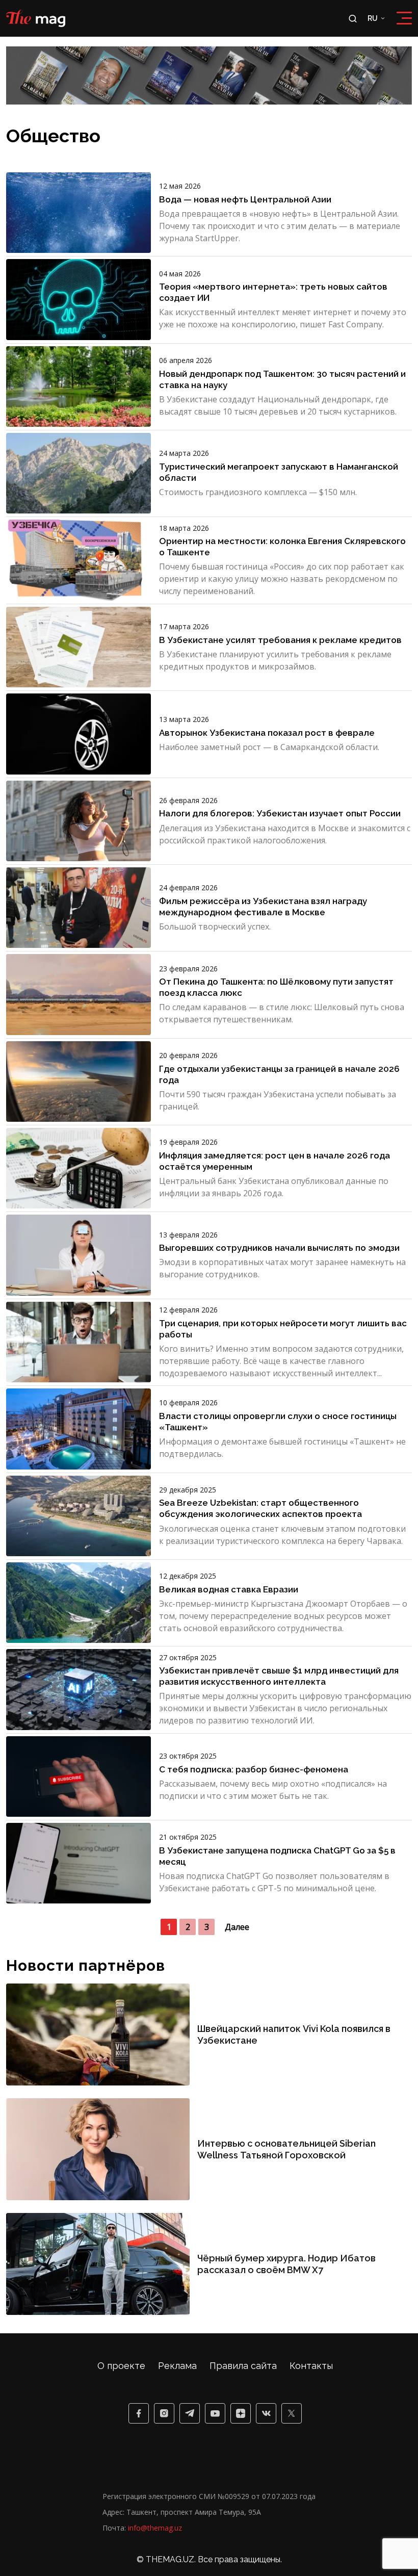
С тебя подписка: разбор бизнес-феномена (254, 1769)
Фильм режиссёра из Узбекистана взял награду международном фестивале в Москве (263, 907)
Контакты (311, 2366)
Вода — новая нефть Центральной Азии (245, 199)
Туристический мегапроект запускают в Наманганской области (279, 472)
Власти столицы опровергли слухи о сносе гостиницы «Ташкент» (278, 1422)
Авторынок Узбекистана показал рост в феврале (267, 733)
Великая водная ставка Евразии (229, 1589)
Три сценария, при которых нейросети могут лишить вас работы (283, 1329)
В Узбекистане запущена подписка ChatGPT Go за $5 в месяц (277, 1856)
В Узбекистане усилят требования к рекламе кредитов (280, 640)
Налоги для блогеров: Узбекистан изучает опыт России (280, 813)
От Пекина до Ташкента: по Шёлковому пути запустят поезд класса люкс (276, 987)
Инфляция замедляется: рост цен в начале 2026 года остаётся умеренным (275, 1161)
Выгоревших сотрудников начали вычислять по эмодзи (279, 1248)
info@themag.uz (155, 2528)
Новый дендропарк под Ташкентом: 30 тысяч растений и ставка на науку (282, 379)
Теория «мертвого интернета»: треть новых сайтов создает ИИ (273, 292)
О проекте (121, 2366)
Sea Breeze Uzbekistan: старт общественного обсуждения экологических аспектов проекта (260, 1508)
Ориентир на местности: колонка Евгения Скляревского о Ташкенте (282, 547)
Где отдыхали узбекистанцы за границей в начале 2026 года (279, 1074)
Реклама (177, 2366)
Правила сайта (243, 2366)
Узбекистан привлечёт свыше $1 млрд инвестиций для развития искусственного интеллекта (279, 1676)
